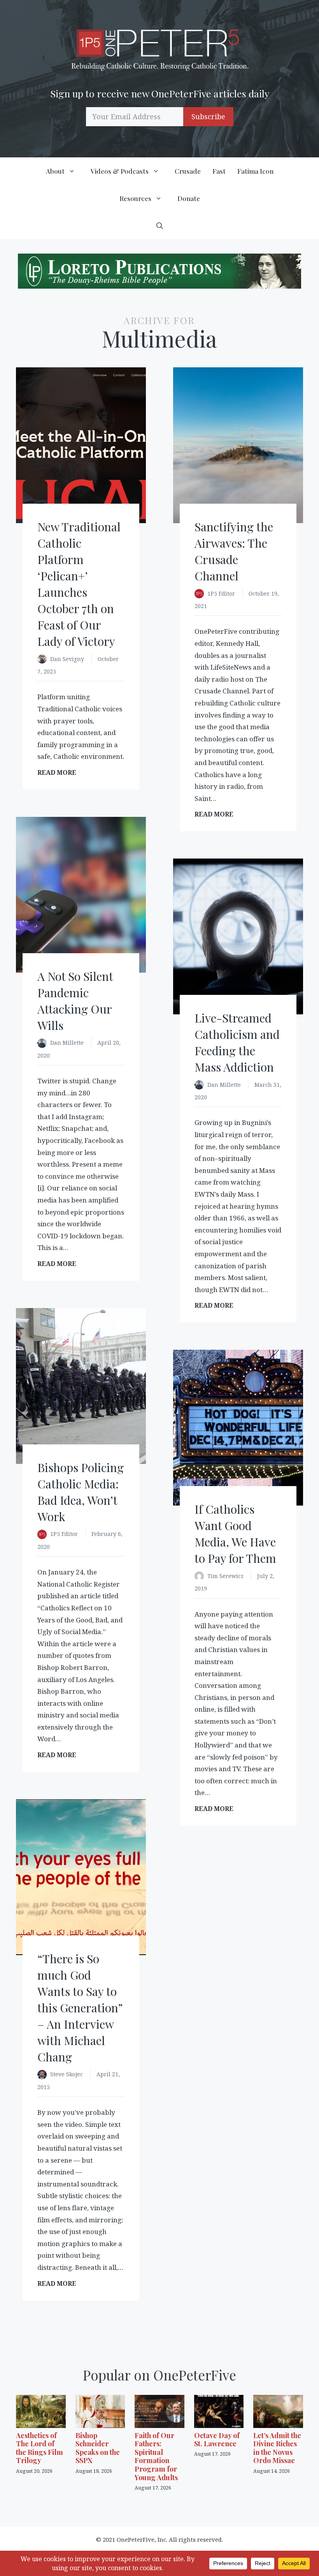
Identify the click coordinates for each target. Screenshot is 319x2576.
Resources (135, 198)
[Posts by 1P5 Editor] (201, 594)
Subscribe (208, 116)
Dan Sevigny (68, 659)
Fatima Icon (255, 171)
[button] (160, 226)
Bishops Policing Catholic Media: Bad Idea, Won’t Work (81, 1492)
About (55, 171)
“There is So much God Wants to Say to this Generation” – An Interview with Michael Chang (80, 2008)
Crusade (188, 171)
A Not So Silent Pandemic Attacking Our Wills (75, 1001)
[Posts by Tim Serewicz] (201, 1577)
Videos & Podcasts (120, 171)
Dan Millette (68, 1043)
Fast (219, 171)
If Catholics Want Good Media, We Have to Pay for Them (235, 1534)
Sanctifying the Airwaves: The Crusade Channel (234, 551)
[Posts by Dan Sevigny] (44, 660)
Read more (59, 773)
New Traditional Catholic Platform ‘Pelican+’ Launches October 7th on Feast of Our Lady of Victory (79, 584)
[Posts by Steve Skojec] (44, 2075)
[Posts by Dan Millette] (44, 1043)
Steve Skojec (67, 2074)
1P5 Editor (222, 593)
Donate (189, 198)
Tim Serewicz (226, 1576)
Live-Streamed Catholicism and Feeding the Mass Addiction (237, 1042)
